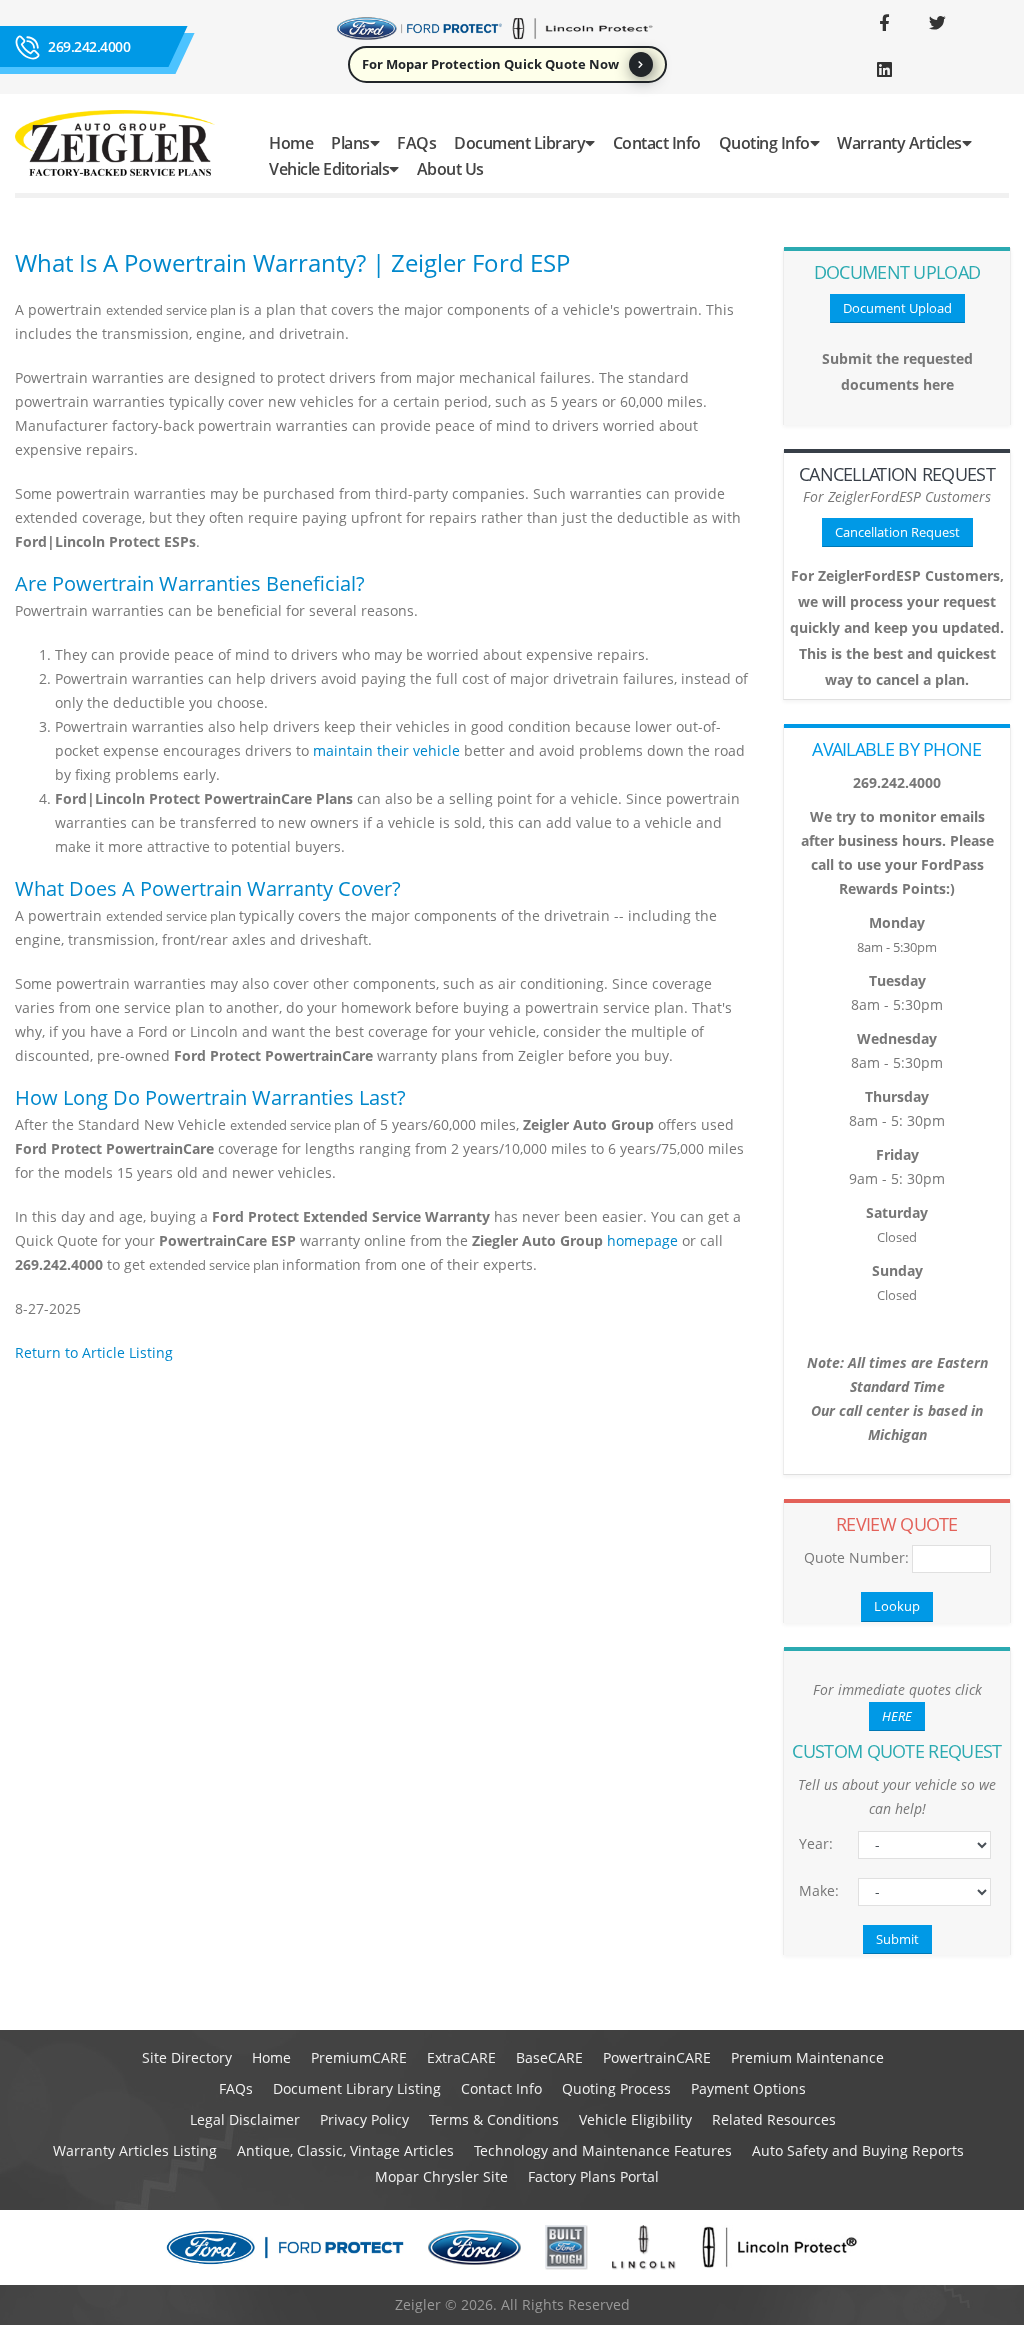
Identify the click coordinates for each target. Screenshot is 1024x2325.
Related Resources (774, 2119)
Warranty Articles (899, 143)
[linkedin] (884, 70)
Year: (816, 1843)
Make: (819, 1890)
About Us (450, 169)
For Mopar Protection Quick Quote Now (490, 64)
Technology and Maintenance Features (603, 2150)
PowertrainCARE (657, 2057)
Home (291, 143)
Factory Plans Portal (593, 2176)
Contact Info (657, 143)
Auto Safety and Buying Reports (858, 2150)
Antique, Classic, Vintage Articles (345, 2150)
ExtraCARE (461, 2057)
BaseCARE (549, 2057)
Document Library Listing (357, 2088)
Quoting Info (764, 143)
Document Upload (897, 308)
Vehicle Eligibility (635, 2119)
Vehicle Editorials (329, 169)
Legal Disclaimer (245, 2119)
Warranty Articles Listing (135, 2150)
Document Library (519, 143)
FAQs (416, 143)
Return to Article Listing (94, 1352)
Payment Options (748, 2088)
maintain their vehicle (386, 750)
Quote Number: (850, 1557)
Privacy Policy (364, 2119)
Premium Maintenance (807, 2057)
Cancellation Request (897, 532)
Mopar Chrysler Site (441, 2176)
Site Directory (187, 2057)
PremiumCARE (359, 2057)
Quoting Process (616, 2088)
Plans (350, 143)
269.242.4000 (89, 46)
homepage (642, 1240)
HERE (897, 1716)
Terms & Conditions (494, 2119)
